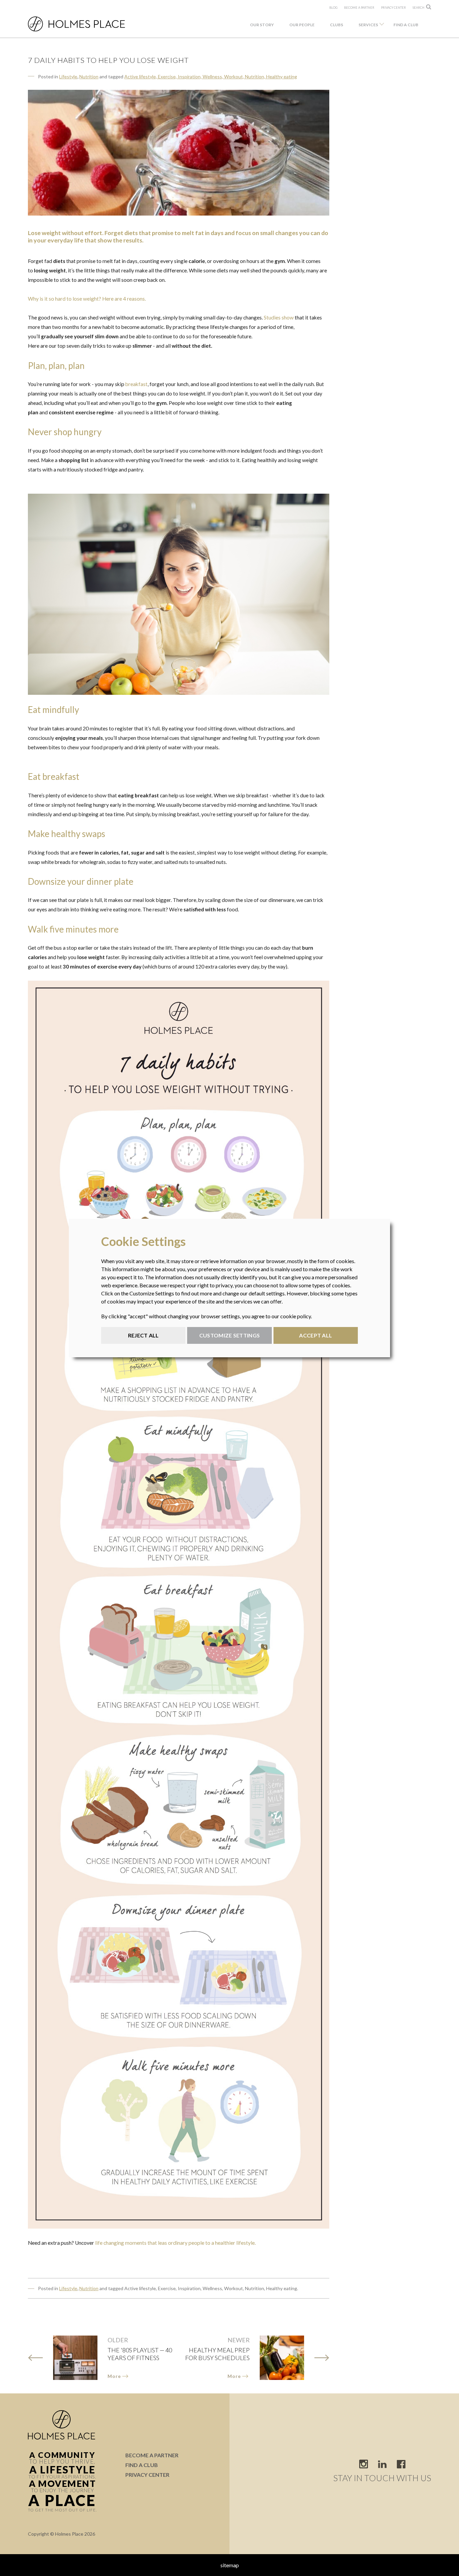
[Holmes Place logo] (89, 24)
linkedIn (382, 2464)
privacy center (393, 8)
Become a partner (359, 8)
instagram (364, 2464)
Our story (262, 25)
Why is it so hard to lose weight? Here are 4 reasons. (87, 299)
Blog (333, 8)
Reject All (143, 1335)
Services (368, 25)
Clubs (337, 25)
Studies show (279, 317)
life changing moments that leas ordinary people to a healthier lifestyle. (175, 2243)
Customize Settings (229, 1335)
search (419, 8)
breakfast (136, 384)
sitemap (230, 2565)
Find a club (406, 25)
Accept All (316, 1335)
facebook (401, 2464)
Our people (302, 25)
